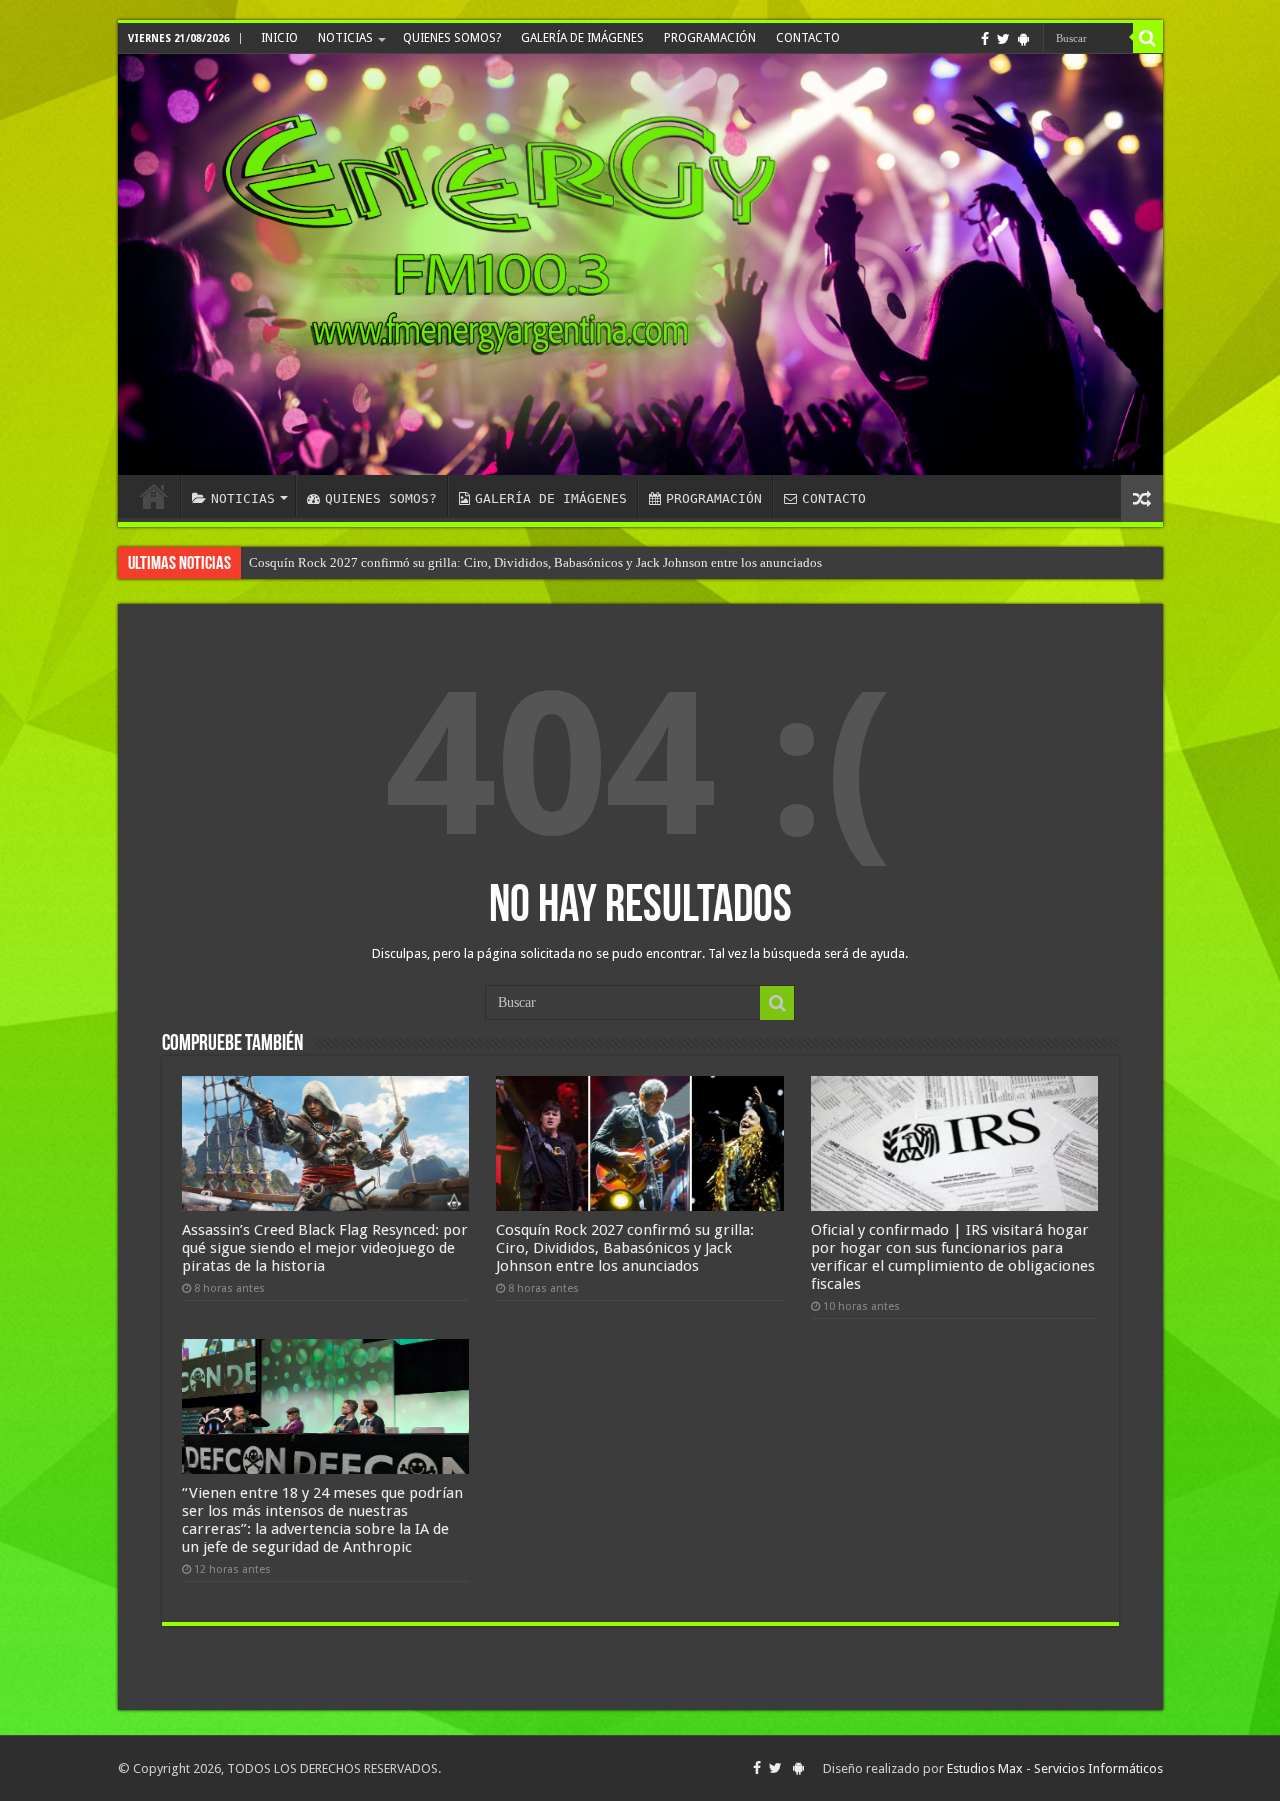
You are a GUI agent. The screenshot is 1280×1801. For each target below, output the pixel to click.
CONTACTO (808, 38)
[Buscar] (1148, 38)
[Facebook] (985, 39)
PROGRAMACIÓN (710, 38)
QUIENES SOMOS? (452, 38)
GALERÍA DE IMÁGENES (582, 38)
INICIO (279, 38)
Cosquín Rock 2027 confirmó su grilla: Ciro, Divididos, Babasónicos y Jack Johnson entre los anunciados (535, 562)
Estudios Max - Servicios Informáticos (1055, 1768)
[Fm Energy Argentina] (640, 264)
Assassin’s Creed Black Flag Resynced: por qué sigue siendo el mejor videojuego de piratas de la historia (325, 1248)
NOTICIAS (345, 38)
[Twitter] (1003, 39)
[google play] (1023, 39)
